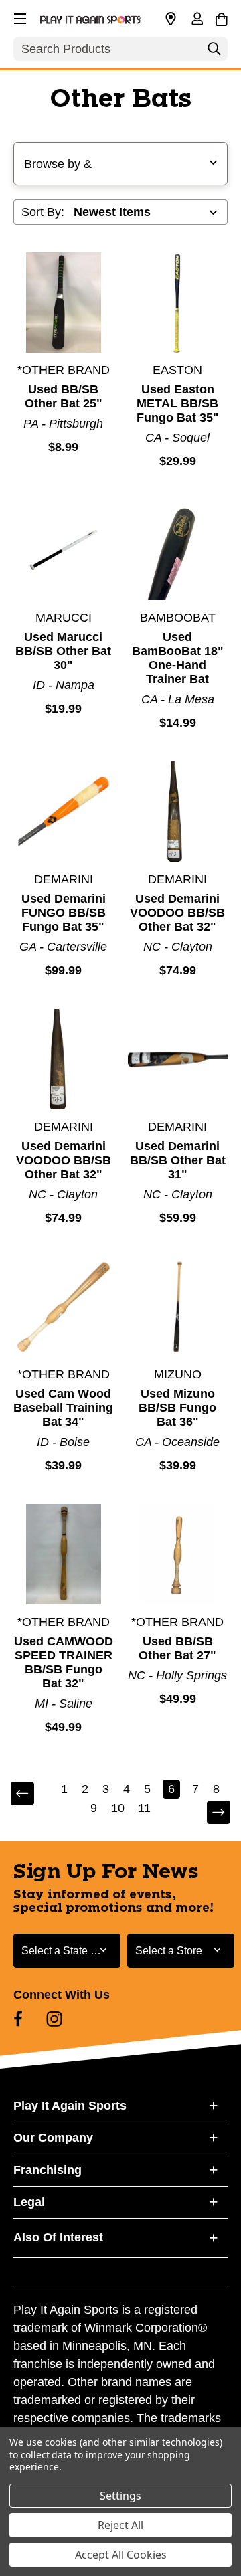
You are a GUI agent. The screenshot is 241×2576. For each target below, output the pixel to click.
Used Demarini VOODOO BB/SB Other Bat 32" (177, 913)
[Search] (214, 52)
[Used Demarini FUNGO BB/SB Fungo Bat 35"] (64, 812)
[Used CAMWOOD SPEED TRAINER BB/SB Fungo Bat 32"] (64, 1554)
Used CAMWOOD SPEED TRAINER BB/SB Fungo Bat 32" (64, 1662)
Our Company (53, 2138)
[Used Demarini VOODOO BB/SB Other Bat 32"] (178, 812)
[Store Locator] (171, 19)
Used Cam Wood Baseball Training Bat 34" (63, 1408)
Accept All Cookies (121, 2555)
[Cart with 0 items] (221, 17)
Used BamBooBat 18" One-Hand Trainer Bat (178, 658)
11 (144, 1808)
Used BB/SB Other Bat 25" (64, 396)
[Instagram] (54, 2019)
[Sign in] (197, 20)
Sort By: (43, 212)
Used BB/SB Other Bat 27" (177, 1648)
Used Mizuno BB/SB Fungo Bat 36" (177, 1408)
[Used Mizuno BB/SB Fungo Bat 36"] (178, 1307)
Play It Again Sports (70, 2106)
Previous (31, 1794)
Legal (29, 2202)
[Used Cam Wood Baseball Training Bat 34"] (64, 1307)
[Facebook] (18, 2019)
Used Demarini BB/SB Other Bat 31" (178, 1160)
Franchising (48, 2170)
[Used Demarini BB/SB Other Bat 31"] (178, 1059)
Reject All (120, 2525)
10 (118, 1808)
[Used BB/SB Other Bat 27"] (178, 1554)
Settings (120, 2496)
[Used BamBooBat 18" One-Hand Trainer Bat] (178, 550)
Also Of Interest (58, 2237)
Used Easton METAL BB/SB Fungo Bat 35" (178, 403)
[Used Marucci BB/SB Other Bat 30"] (64, 550)
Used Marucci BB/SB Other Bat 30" (63, 651)
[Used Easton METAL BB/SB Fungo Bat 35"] (178, 302)
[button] (19, 17)
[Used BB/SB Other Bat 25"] (64, 302)
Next (210, 1813)
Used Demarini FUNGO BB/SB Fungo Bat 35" (64, 913)
